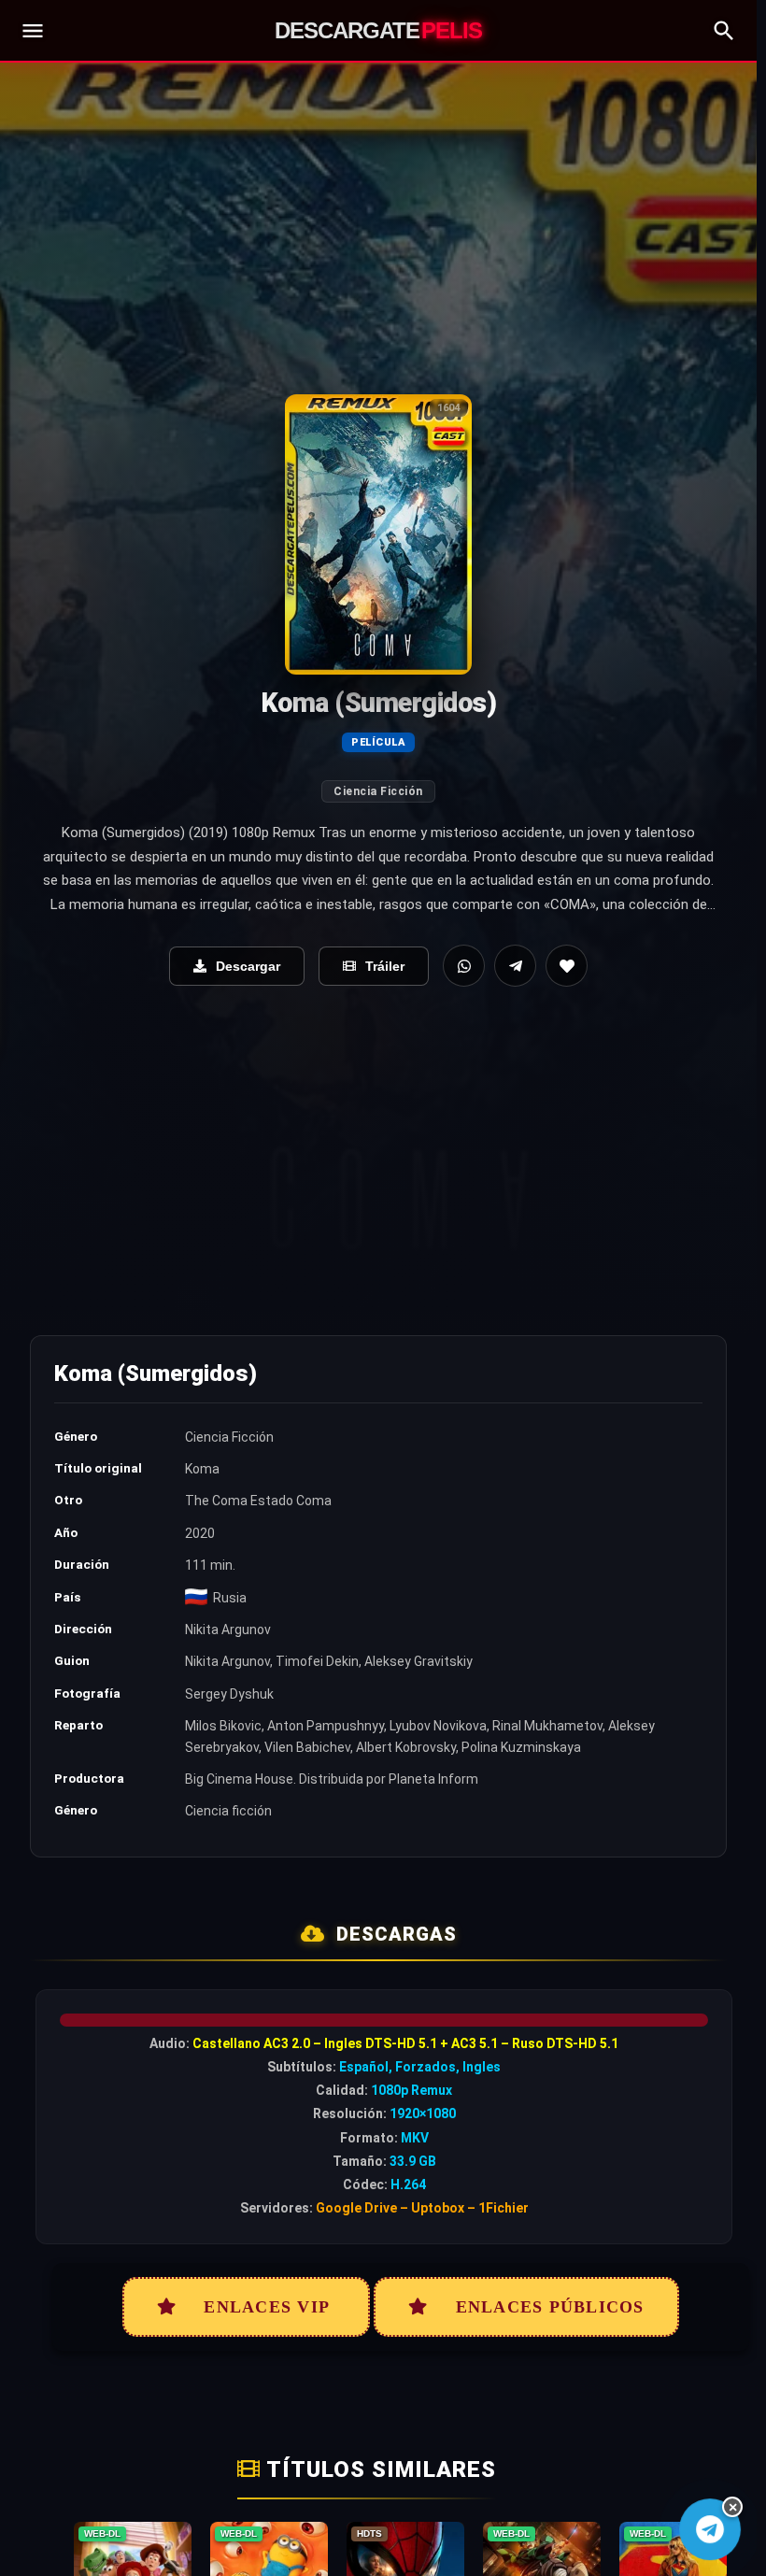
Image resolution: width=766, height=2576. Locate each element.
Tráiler (385, 966)
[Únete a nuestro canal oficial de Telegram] (709, 2529)
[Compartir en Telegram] (515, 966)
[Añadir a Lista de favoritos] (567, 966)
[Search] (724, 31)
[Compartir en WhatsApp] (464, 966)
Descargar (248, 966)
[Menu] (33, 31)
